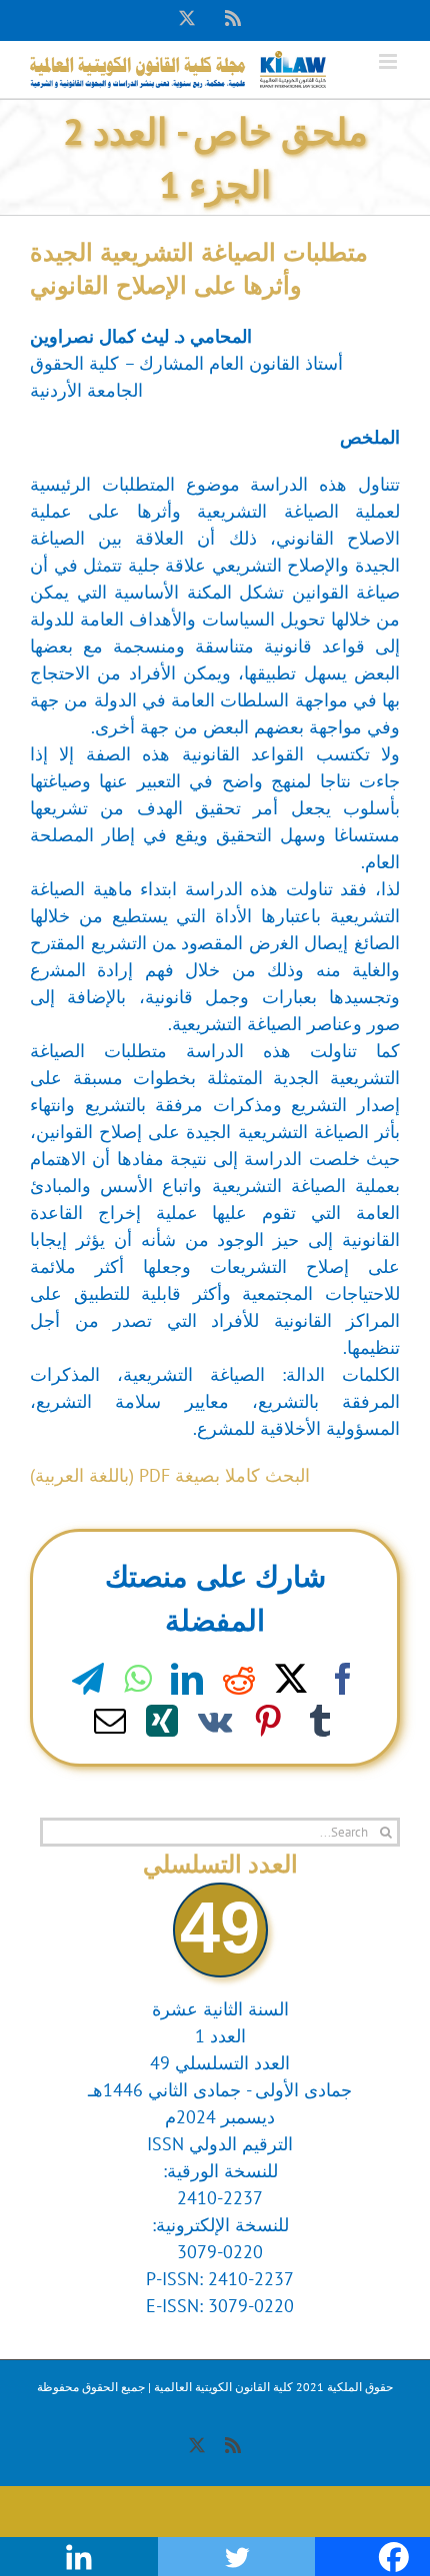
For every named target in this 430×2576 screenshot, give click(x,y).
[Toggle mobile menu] (389, 61)
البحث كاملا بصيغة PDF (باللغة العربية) (170, 1475)
